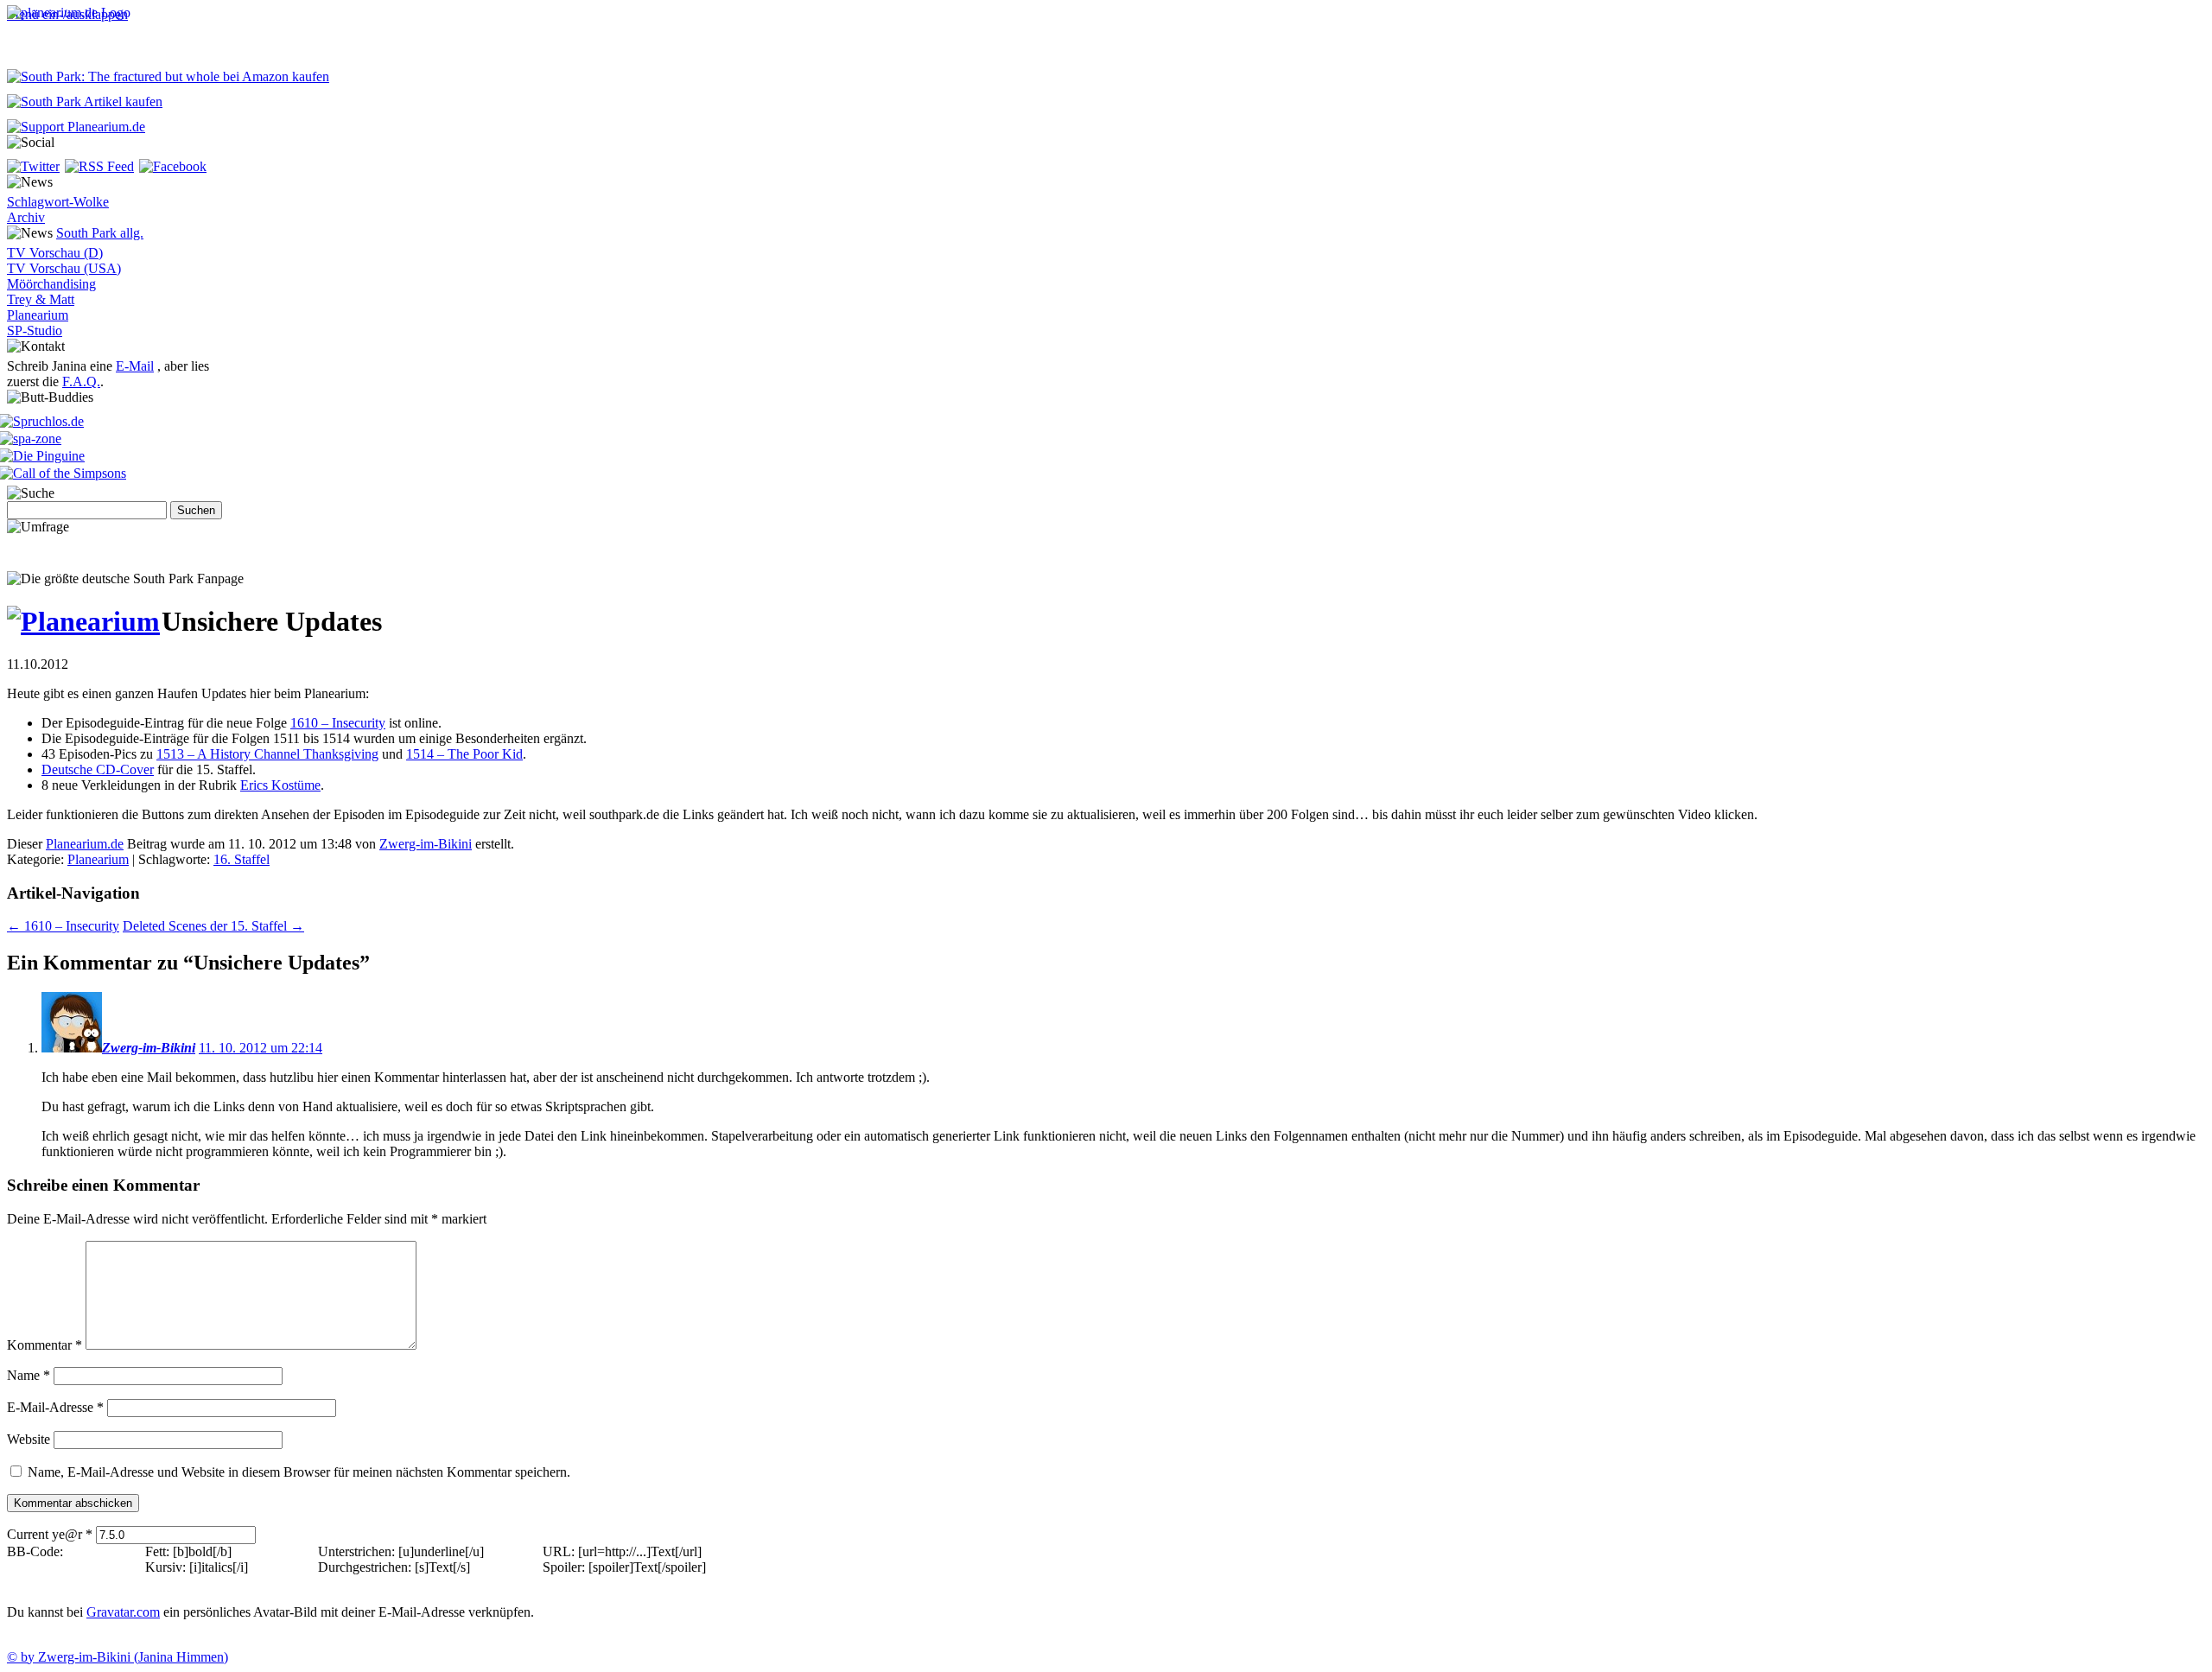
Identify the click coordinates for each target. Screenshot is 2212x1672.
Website (29, 1439)
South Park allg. (100, 233)
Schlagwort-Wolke (58, 202)
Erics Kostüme (280, 785)
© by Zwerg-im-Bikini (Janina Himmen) (118, 1657)
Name (29, 1375)
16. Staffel (242, 859)
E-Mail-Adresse (55, 1407)
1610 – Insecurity (338, 723)
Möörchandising (51, 284)
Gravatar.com (123, 1612)
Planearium (38, 315)
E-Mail (135, 366)
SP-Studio (35, 331)
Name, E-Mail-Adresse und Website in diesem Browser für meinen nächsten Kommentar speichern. (299, 1472)
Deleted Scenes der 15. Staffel (213, 926)
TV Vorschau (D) (55, 253)
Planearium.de (85, 844)
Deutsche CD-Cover (98, 769)
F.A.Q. (81, 381)
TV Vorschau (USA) (64, 268)
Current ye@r (50, 1534)
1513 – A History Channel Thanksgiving (267, 754)
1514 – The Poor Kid (464, 754)
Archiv (26, 217)
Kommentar (44, 1345)
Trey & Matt (41, 299)
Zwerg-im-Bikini (426, 844)
